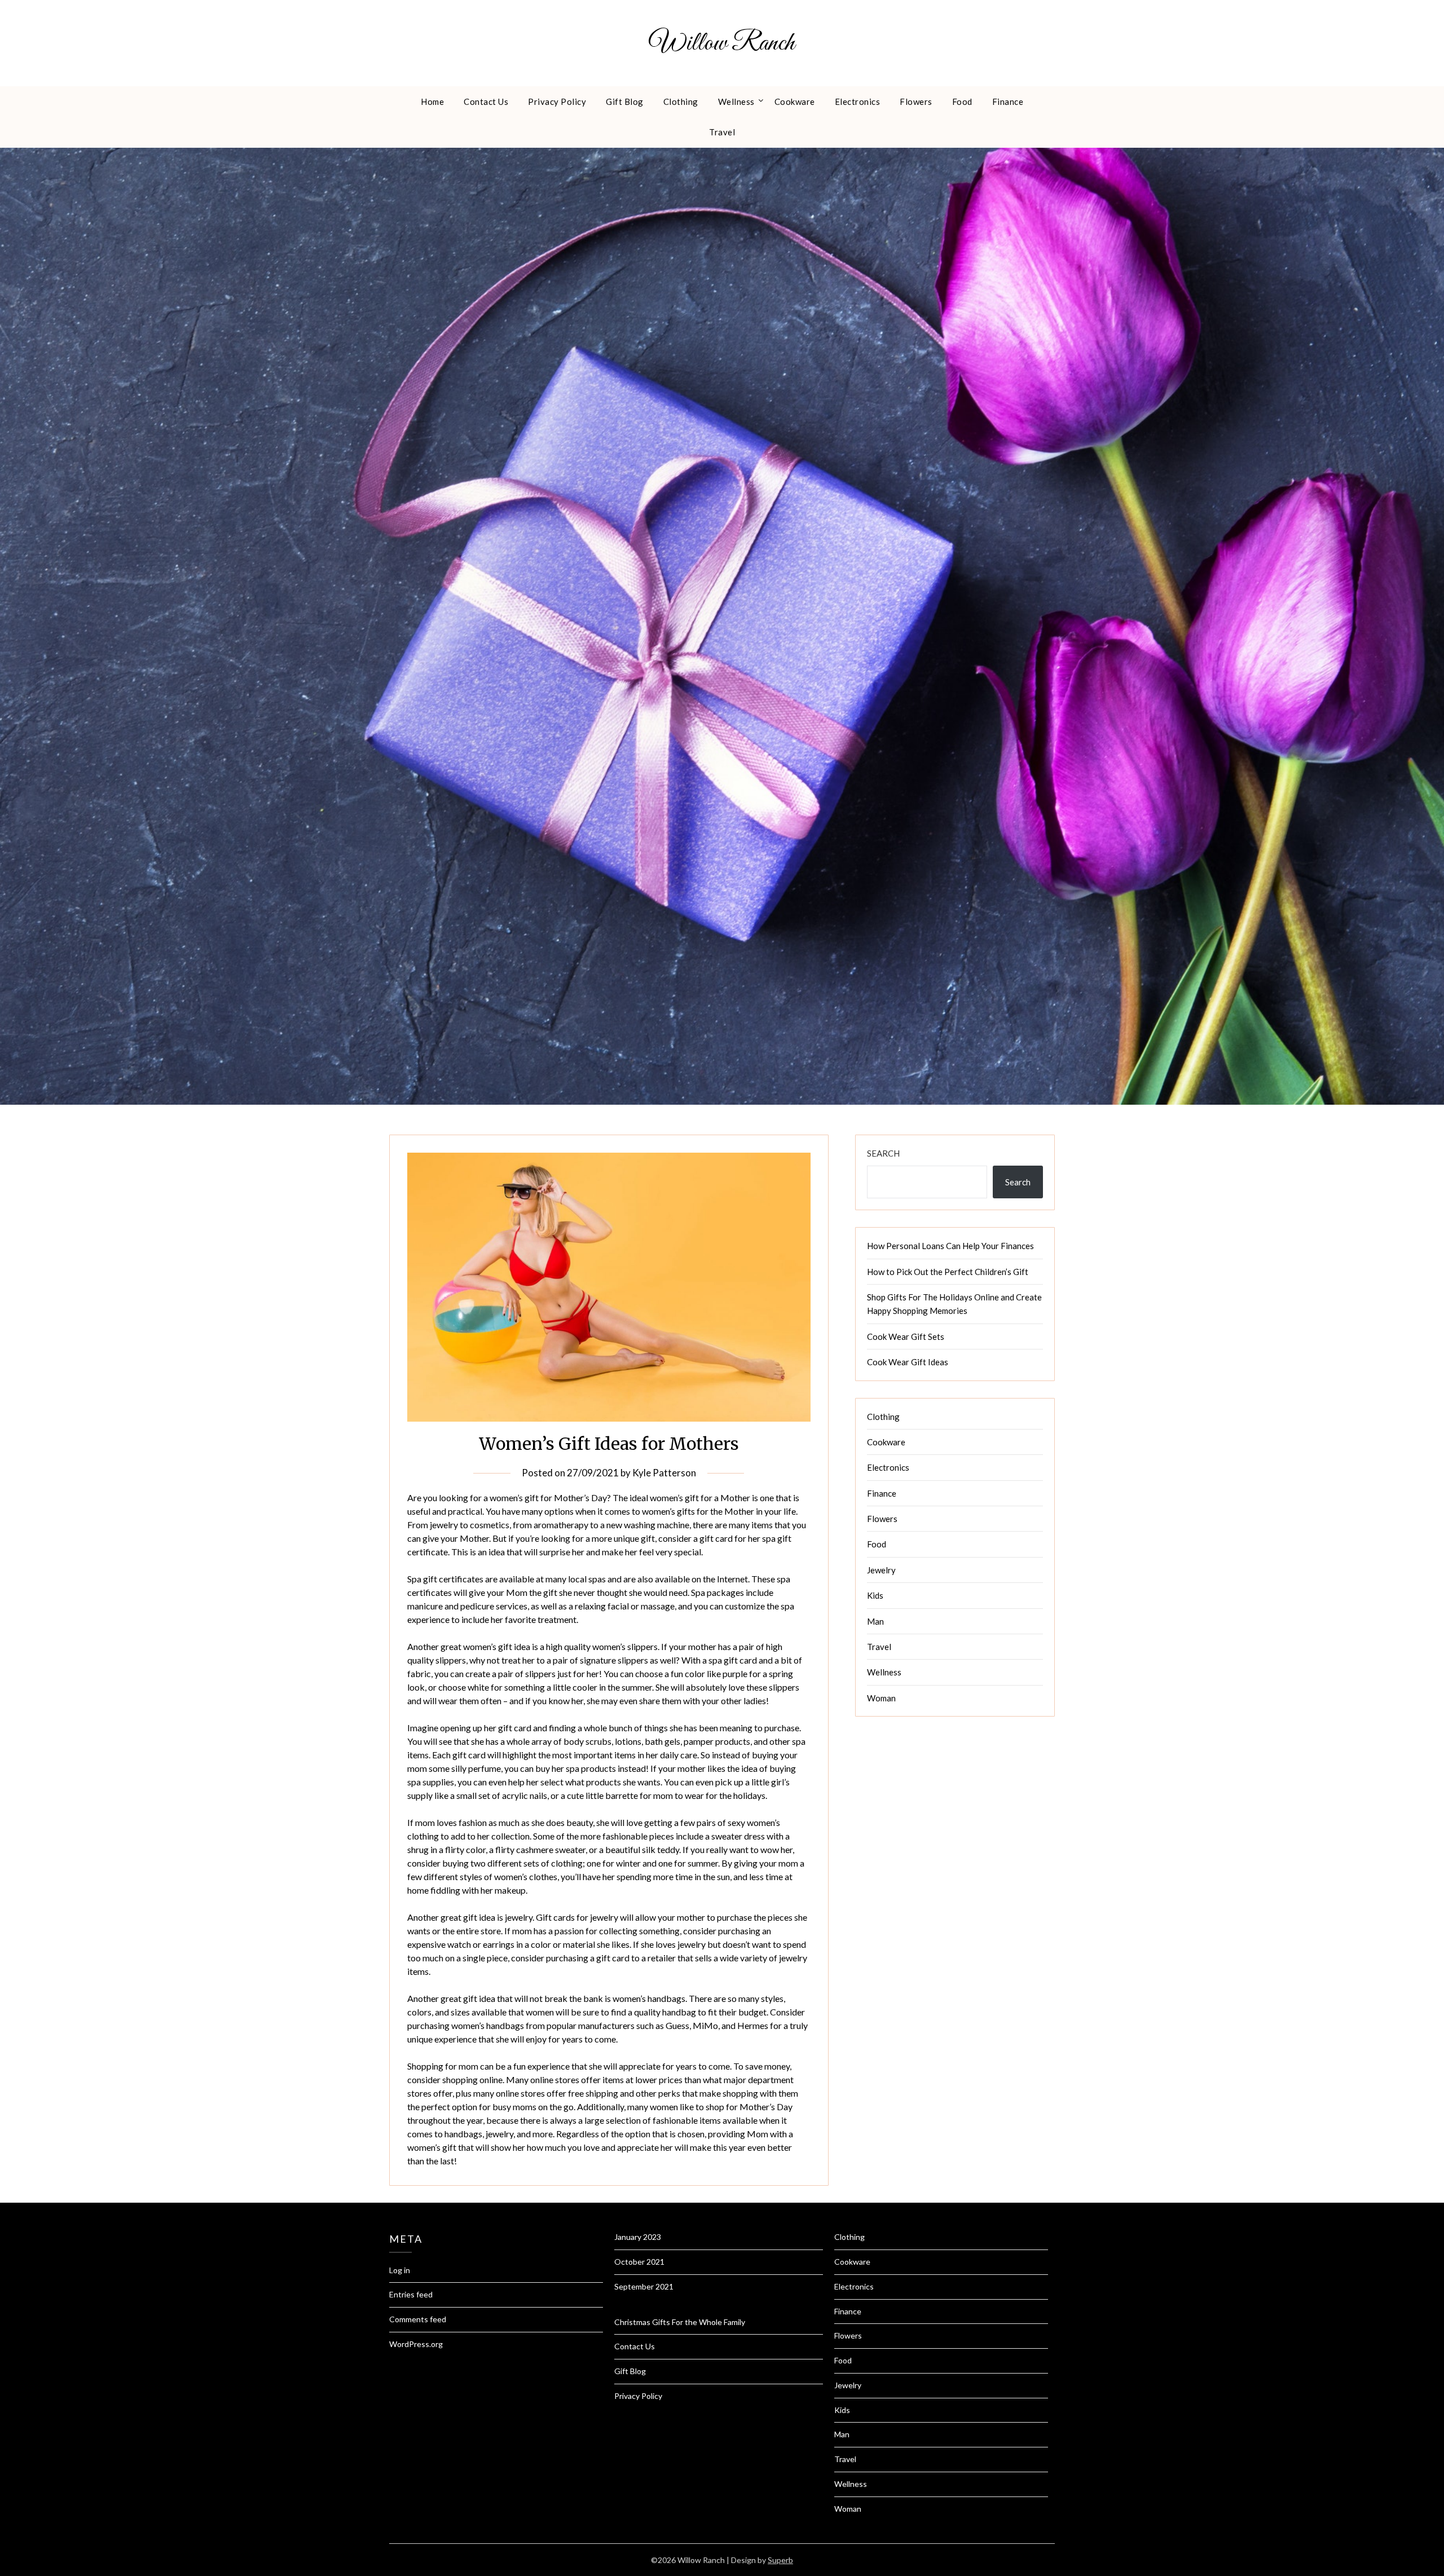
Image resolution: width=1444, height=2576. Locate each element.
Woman (881, 1698)
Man (875, 1621)
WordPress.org (416, 2344)
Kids (875, 1595)
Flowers (916, 102)
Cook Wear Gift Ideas (908, 1362)
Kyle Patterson (664, 1473)
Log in (400, 2270)
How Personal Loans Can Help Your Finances (950, 1246)
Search (883, 1153)
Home (432, 102)
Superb (780, 2560)
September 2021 (644, 2286)
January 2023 (638, 2237)
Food (962, 102)
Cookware (795, 102)
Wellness (736, 102)
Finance (1008, 102)
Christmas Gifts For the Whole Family (680, 2322)
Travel (722, 132)
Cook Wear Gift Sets (906, 1336)
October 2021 (639, 2262)
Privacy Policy (557, 102)
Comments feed (418, 2319)
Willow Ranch (722, 43)
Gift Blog (625, 102)
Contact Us (486, 102)
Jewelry (881, 1570)
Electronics (858, 102)
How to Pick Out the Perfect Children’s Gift (948, 1272)
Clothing (681, 102)
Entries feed (411, 2294)
